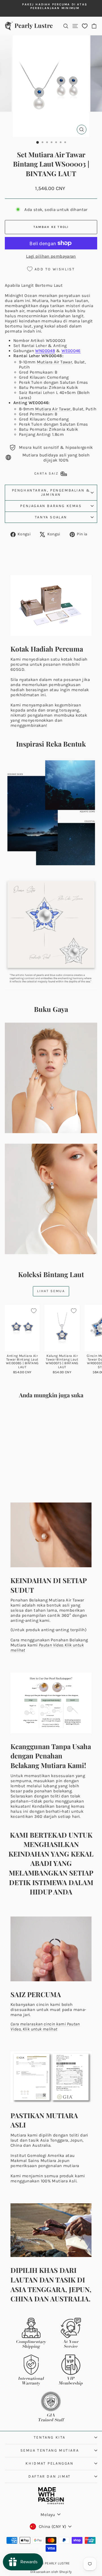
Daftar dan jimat (50, 2476)
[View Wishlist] (85, 26)
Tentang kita (50, 2437)
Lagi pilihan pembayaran (51, 256)
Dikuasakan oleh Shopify (51, 2572)
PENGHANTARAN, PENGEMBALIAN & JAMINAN (51, 492)
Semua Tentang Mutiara (50, 2450)
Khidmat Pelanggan (49, 2463)
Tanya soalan (51, 517)
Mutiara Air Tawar (54, 362)
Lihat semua (51, 1291)
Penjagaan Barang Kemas (51, 506)
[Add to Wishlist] (34, 1311)
